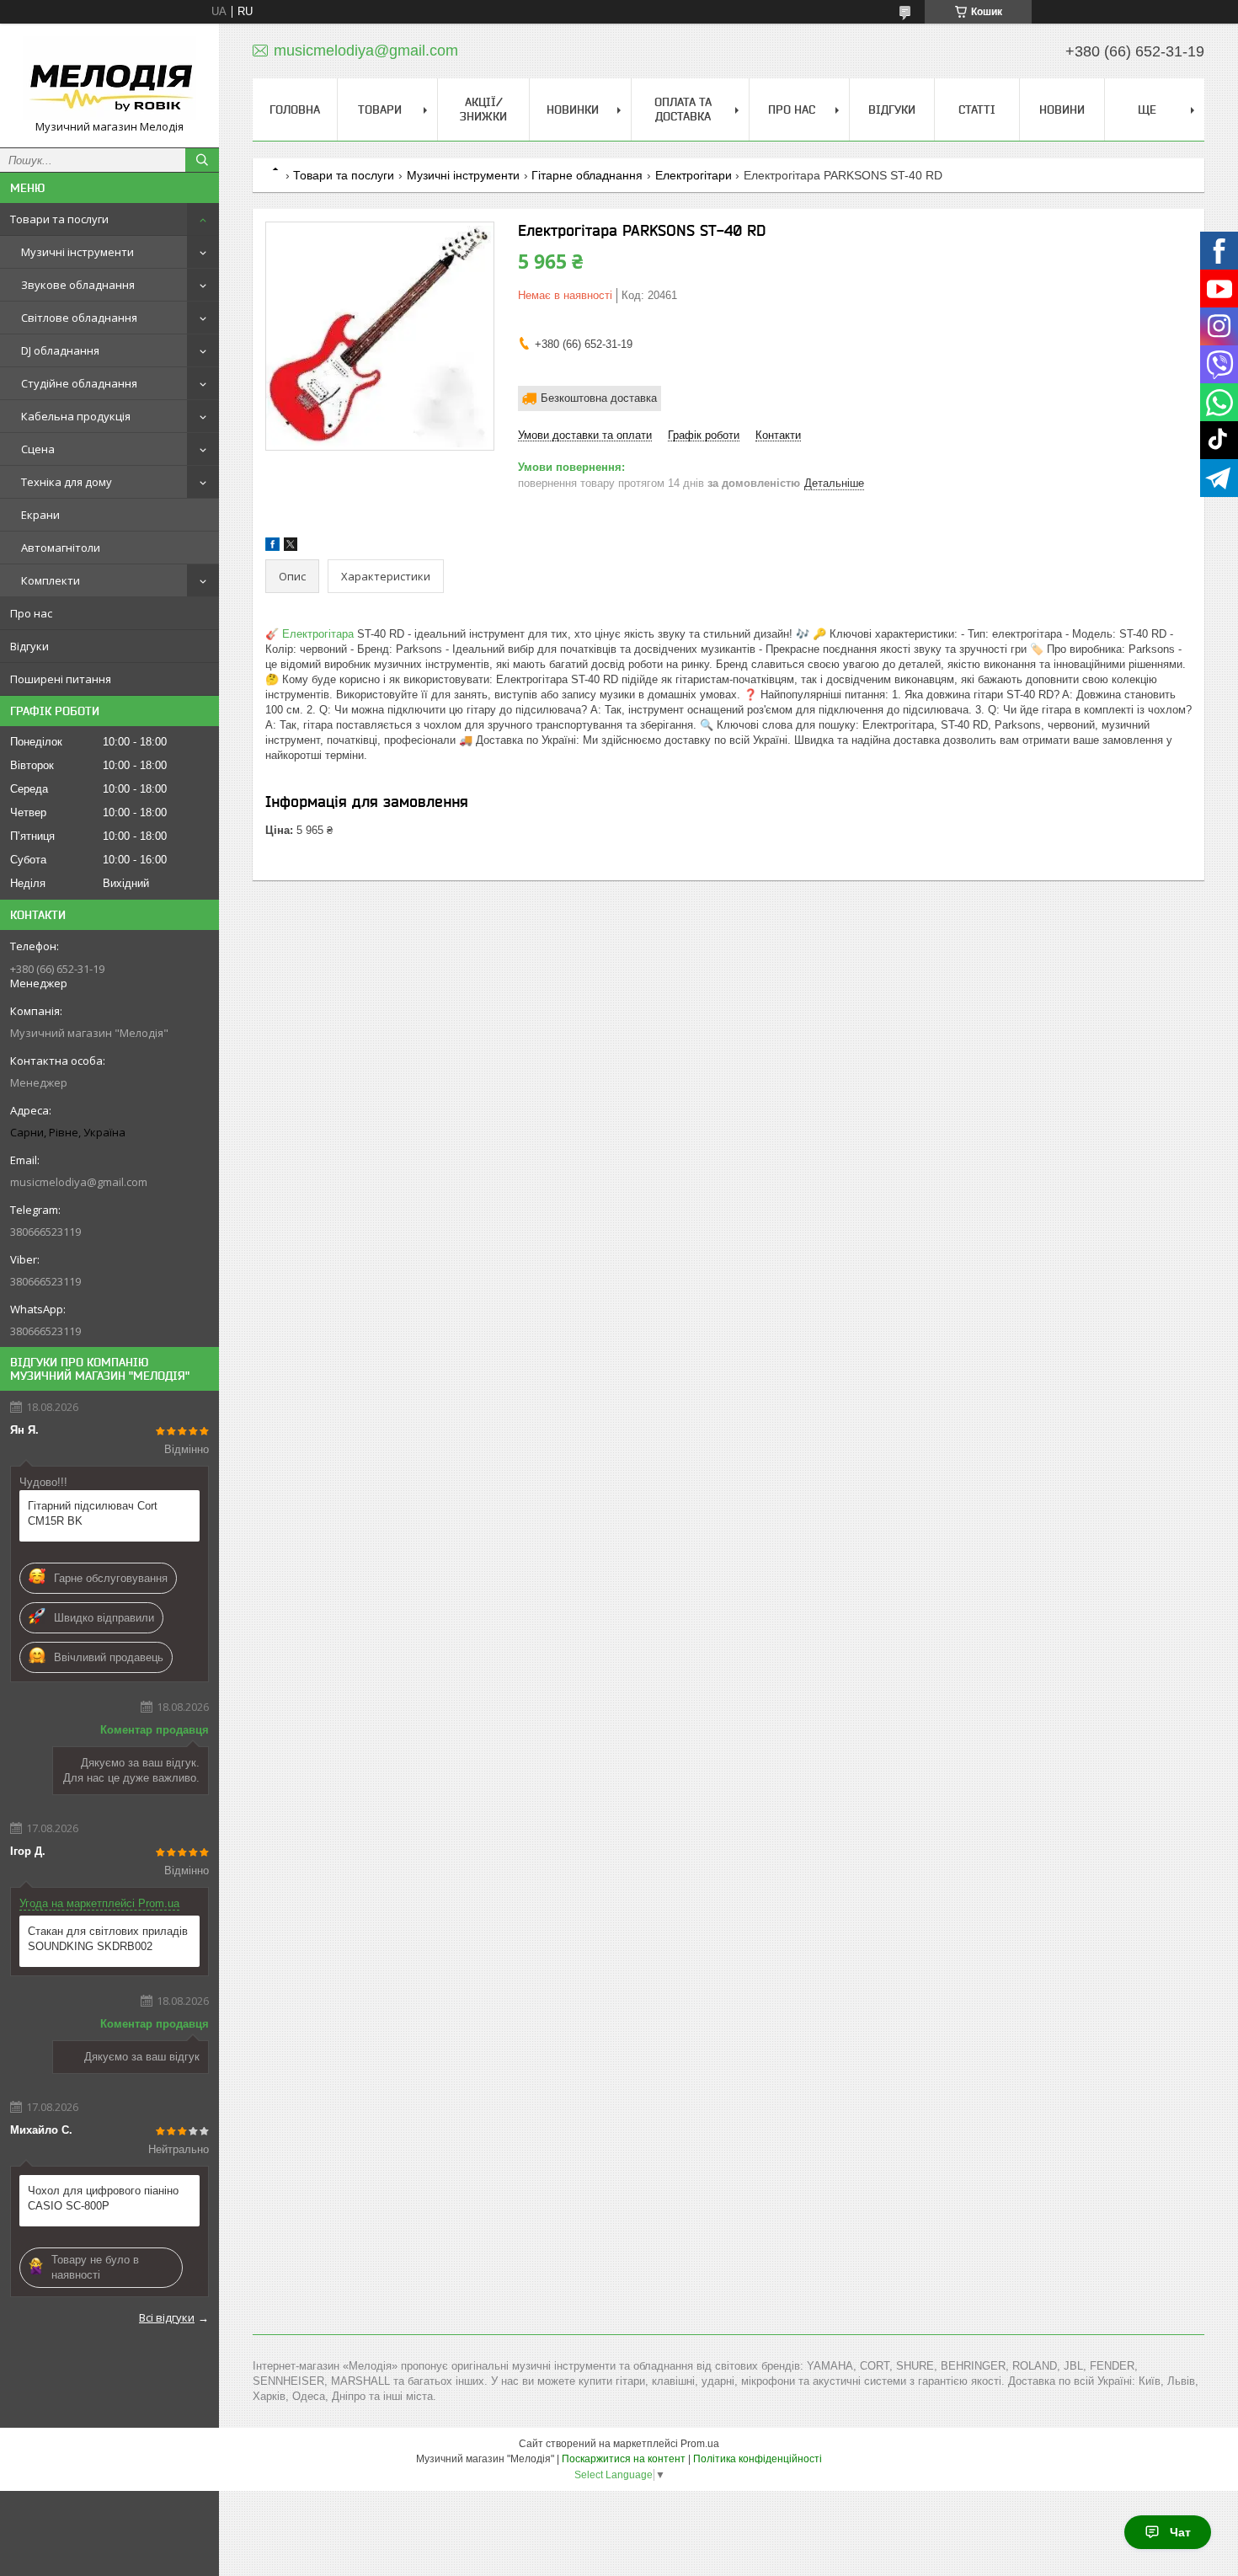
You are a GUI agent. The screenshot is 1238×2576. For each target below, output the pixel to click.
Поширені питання (61, 679)
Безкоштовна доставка (599, 398)
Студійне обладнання (79, 383)
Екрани (40, 515)
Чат (1180, 2532)
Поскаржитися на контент (624, 2459)
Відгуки (29, 646)
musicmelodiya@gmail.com (79, 1182)
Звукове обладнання (78, 285)
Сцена (38, 449)
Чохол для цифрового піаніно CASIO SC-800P (103, 2198)
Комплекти (51, 580)
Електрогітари (694, 175)
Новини (1062, 110)
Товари (380, 110)
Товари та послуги (59, 219)
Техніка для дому (67, 482)
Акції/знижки (483, 109)
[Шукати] (202, 160)
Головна (295, 110)
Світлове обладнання (79, 318)
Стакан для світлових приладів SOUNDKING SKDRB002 (108, 1939)
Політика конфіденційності (758, 2459)
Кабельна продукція (76, 416)
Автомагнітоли (61, 548)
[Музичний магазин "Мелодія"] (109, 78)
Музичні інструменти (77, 252)
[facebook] (272, 547)
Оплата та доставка (683, 109)
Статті (977, 110)
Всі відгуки (167, 2317)
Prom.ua (700, 2444)
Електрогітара (318, 634)
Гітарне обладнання (587, 175)
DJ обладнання (60, 350)
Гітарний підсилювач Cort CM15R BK (93, 1513)
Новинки (573, 110)
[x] (291, 547)
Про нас (31, 613)
